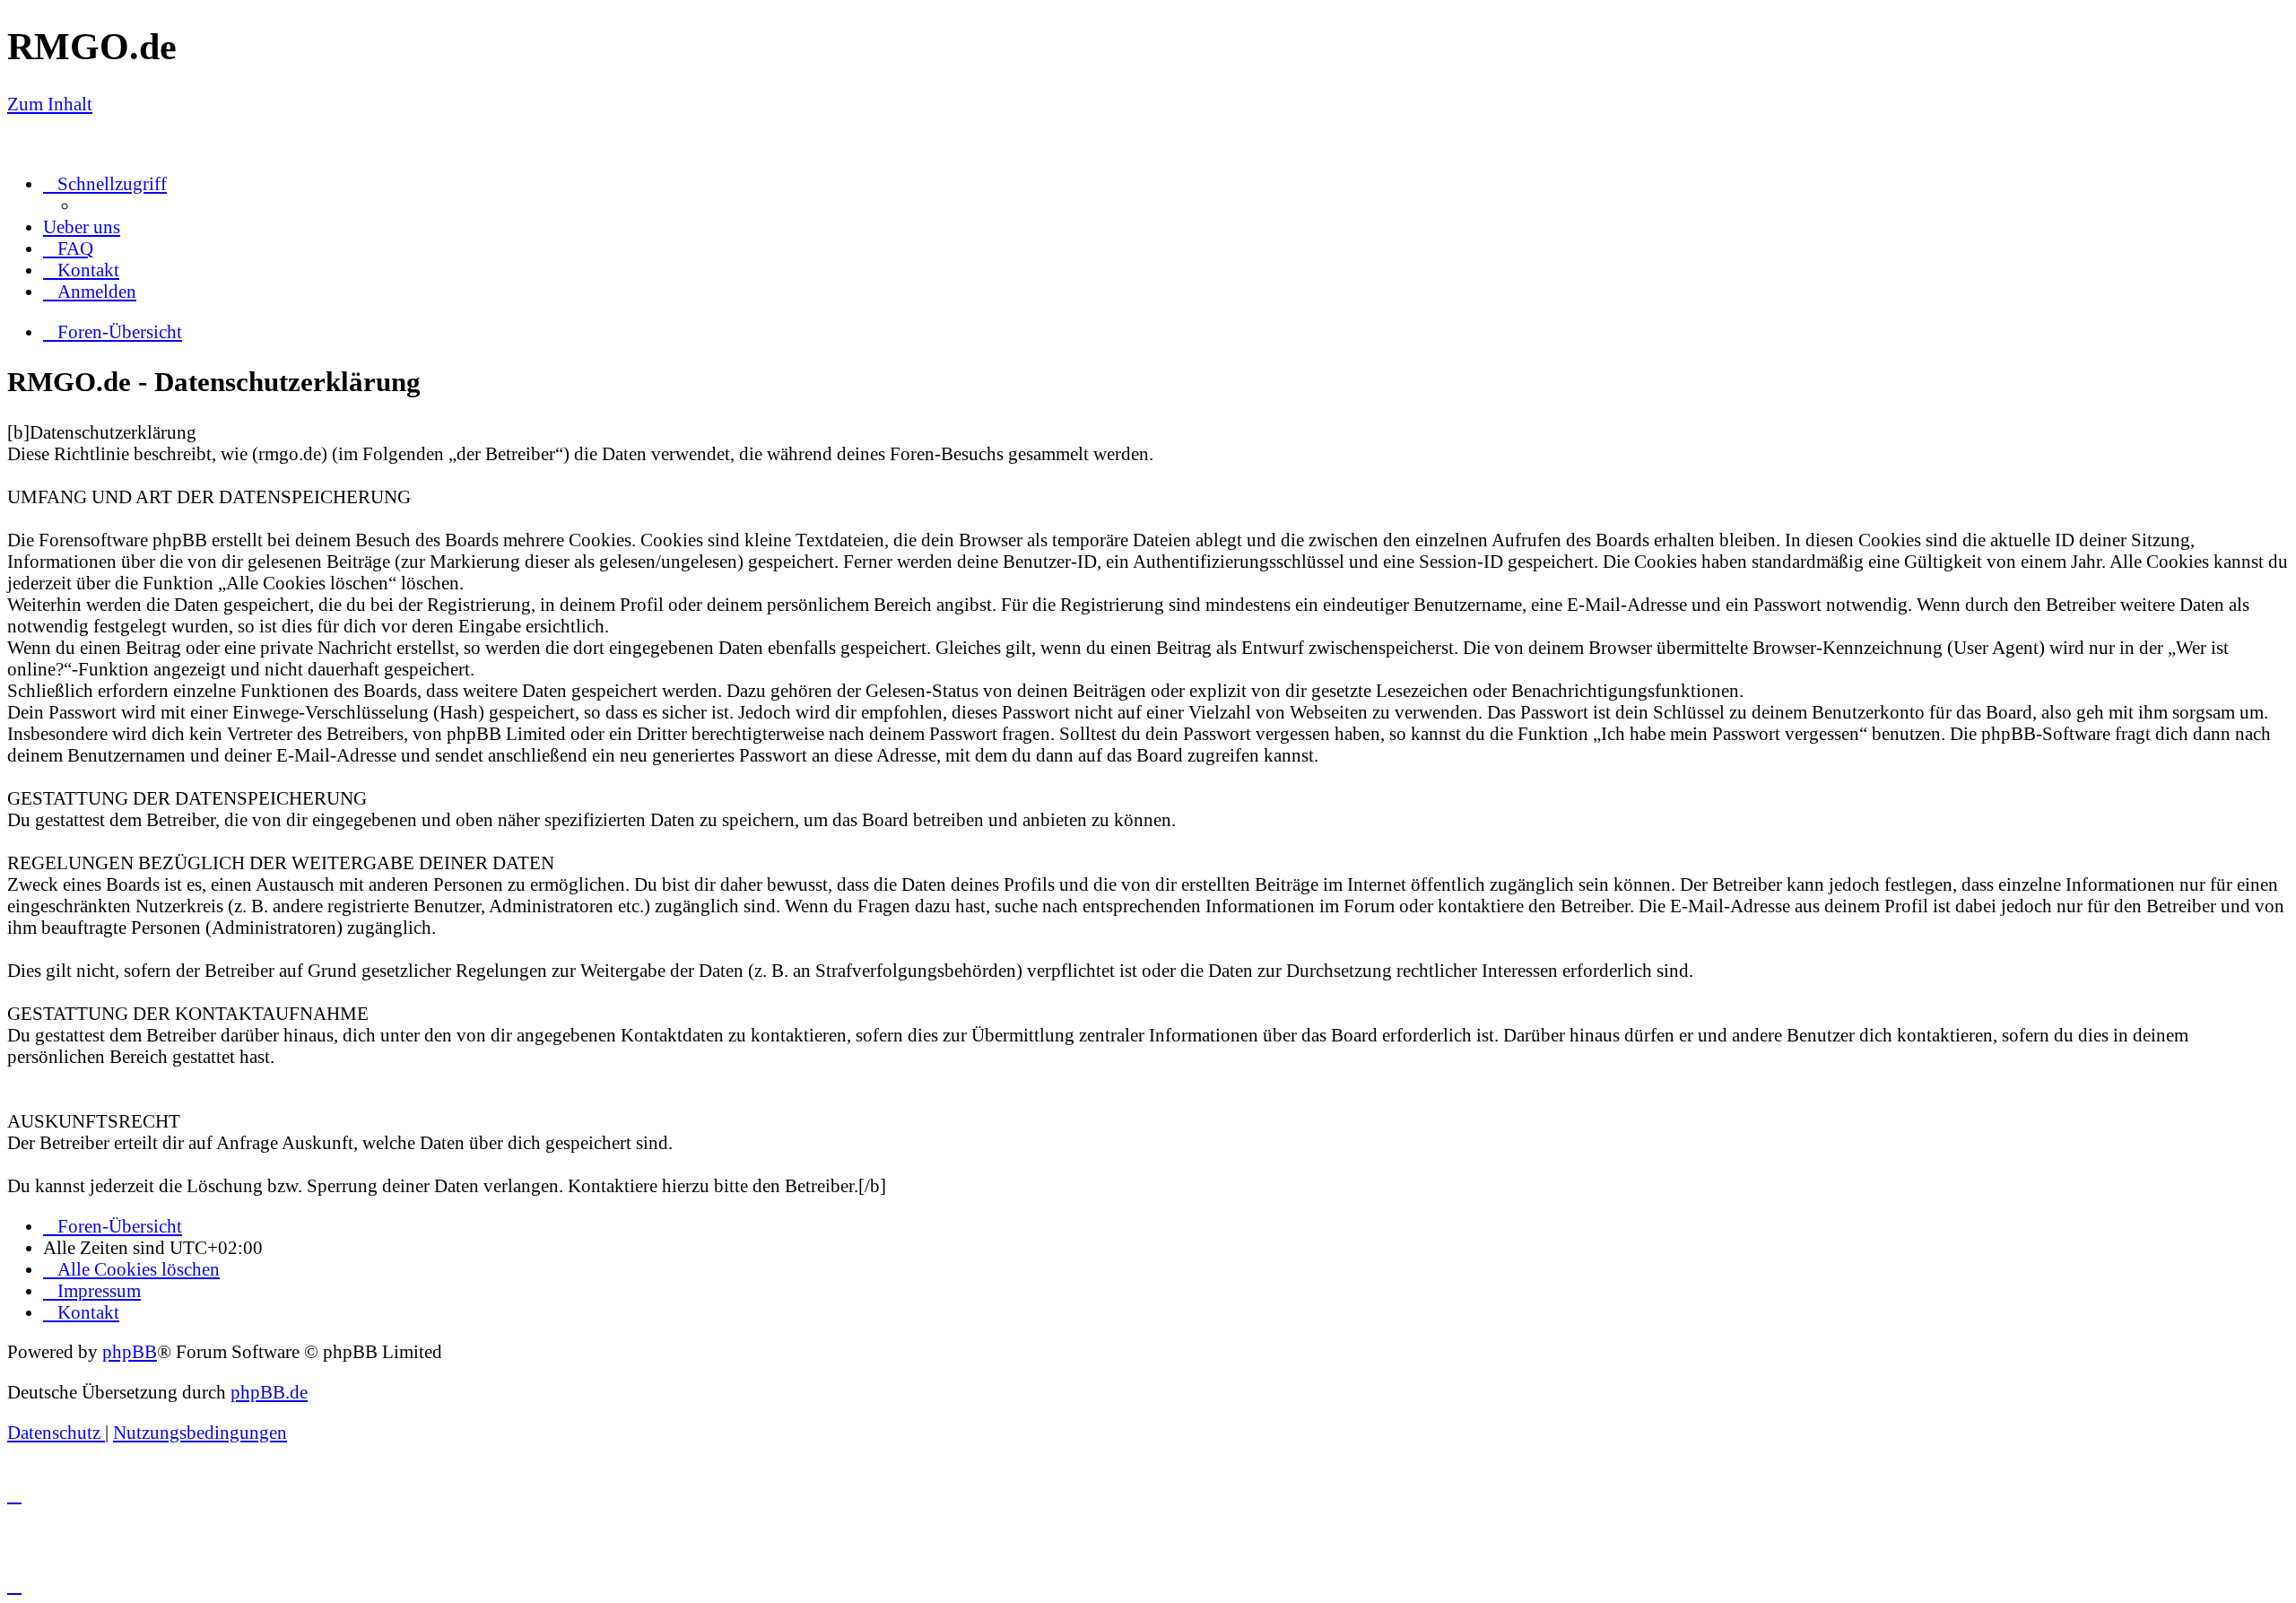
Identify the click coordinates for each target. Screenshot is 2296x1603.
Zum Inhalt (50, 104)
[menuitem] (82, 227)
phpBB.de (269, 1392)
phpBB (130, 1351)
